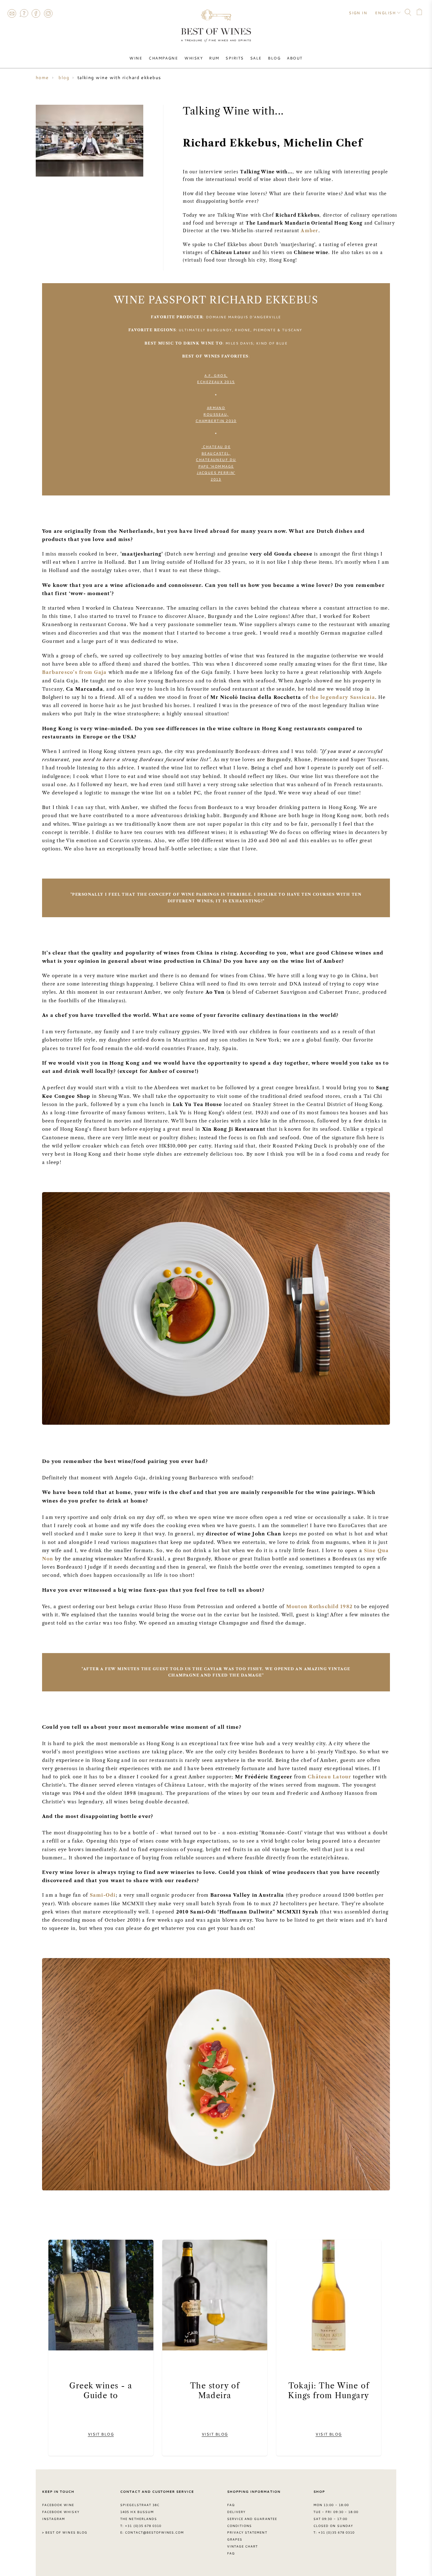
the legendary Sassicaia (342, 697)
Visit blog (101, 2434)
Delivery (236, 2512)
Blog (274, 58)
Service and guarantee (252, 2519)
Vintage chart (243, 2546)
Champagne (163, 58)
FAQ (24, 13)
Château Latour (329, 1777)
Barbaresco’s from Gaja (74, 672)
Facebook (36, 13)
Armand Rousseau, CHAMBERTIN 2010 (216, 414)
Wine (136, 58)
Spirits (235, 58)
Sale (256, 58)
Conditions (239, 2526)
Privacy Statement (247, 2532)
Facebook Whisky (61, 2512)
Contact (12, 13)
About (295, 58)
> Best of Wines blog (65, 2532)
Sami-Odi (103, 1895)
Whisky (194, 58)
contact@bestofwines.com (154, 2532)
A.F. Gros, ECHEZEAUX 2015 (216, 379)
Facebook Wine (58, 2505)
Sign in (358, 13)
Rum (214, 58)
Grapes (235, 2539)
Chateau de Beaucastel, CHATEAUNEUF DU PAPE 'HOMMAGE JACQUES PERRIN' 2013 (216, 463)
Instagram (48, 13)
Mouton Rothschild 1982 (319, 1607)
